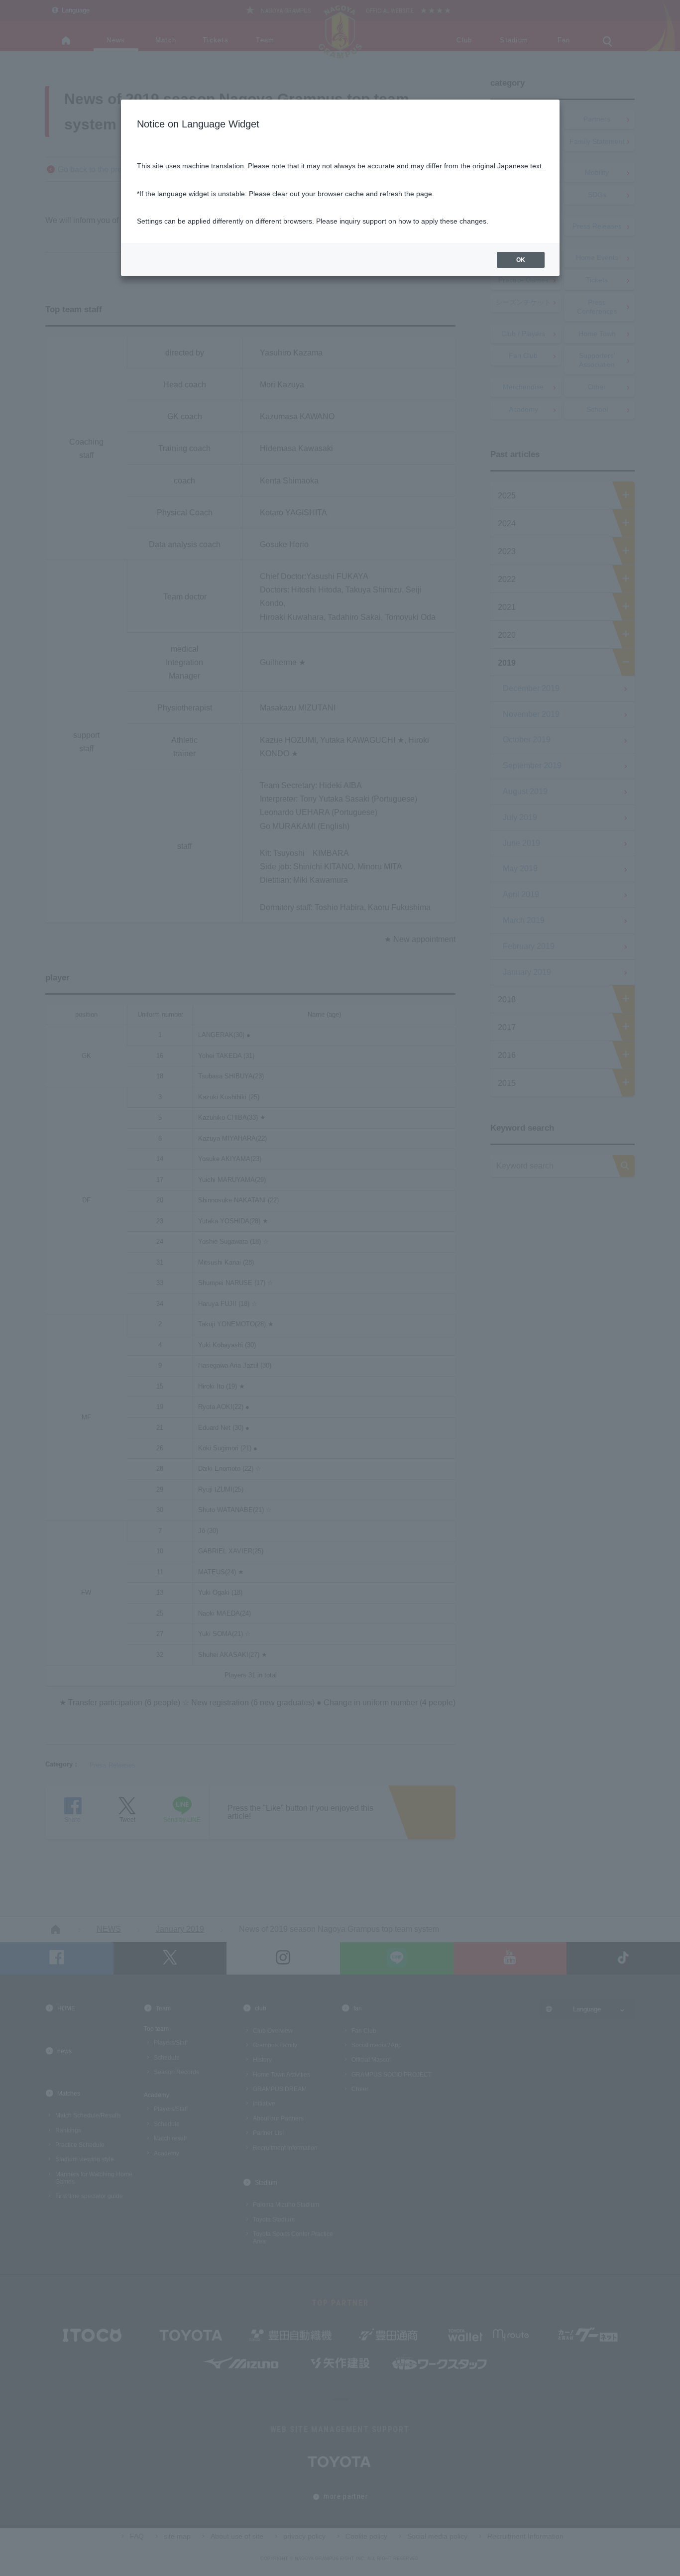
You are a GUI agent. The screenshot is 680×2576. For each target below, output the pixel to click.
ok (521, 260)
